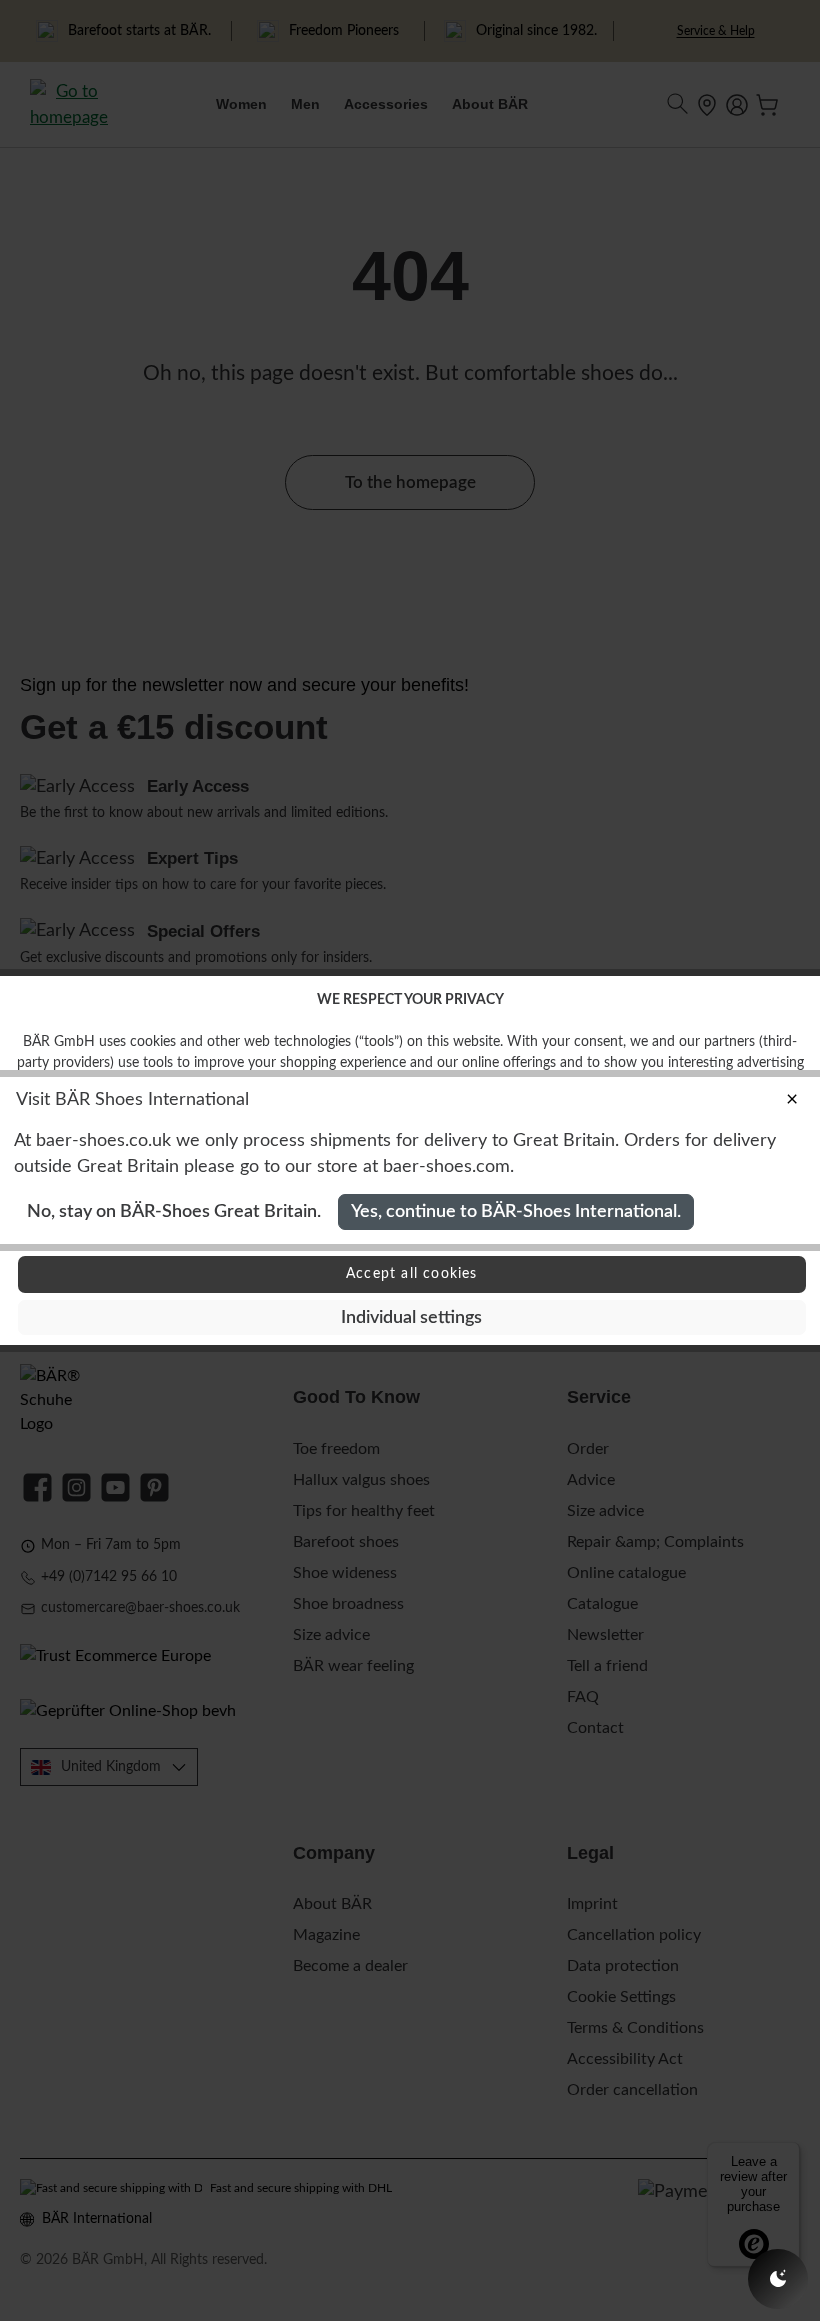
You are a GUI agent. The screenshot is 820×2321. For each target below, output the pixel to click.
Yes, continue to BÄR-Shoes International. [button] (516, 1211)
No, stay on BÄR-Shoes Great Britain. (174, 1211)
